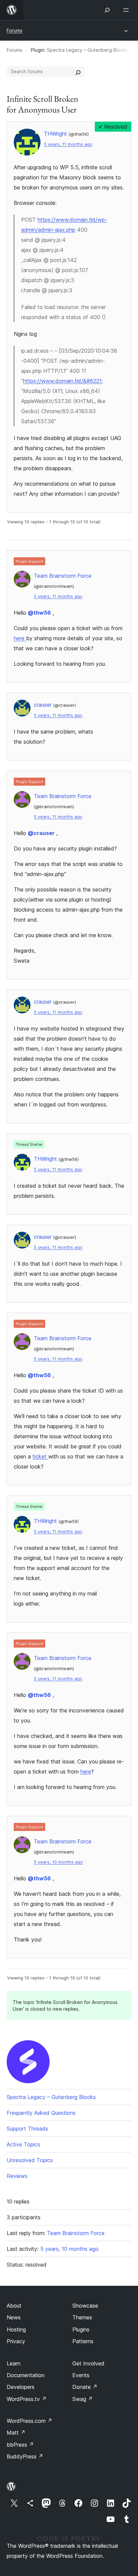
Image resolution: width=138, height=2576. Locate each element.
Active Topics (23, 2144)
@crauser (41, 833)
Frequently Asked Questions (41, 2113)
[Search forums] (78, 72)
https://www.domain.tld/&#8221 (62, 381)
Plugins (81, 2329)
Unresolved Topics (30, 2160)
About (14, 2306)
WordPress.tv (27, 2399)
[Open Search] (107, 10)
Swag (83, 2399)
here (20, 638)
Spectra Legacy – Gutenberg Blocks (87, 50)
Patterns (83, 2341)
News (14, 2317)
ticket (40, 1456)
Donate (85, 2387)
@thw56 (39, 613)
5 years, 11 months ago (68, 144)
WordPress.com (29, 2421)
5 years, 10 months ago (58, 1862)
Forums (15, 30)
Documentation (26, 2375)
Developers (21, 2387)
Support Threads (27, 2129)
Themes (82, 2317)
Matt (16, 2433)
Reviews (17, 2176)
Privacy (16, 2341)
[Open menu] (127, 10)
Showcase (85, 2306)
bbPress (20, 2445)
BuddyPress (25, 2456)
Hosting (16, 2329)
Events (81, 2375)
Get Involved (88, 2363)
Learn (14, 2363)
